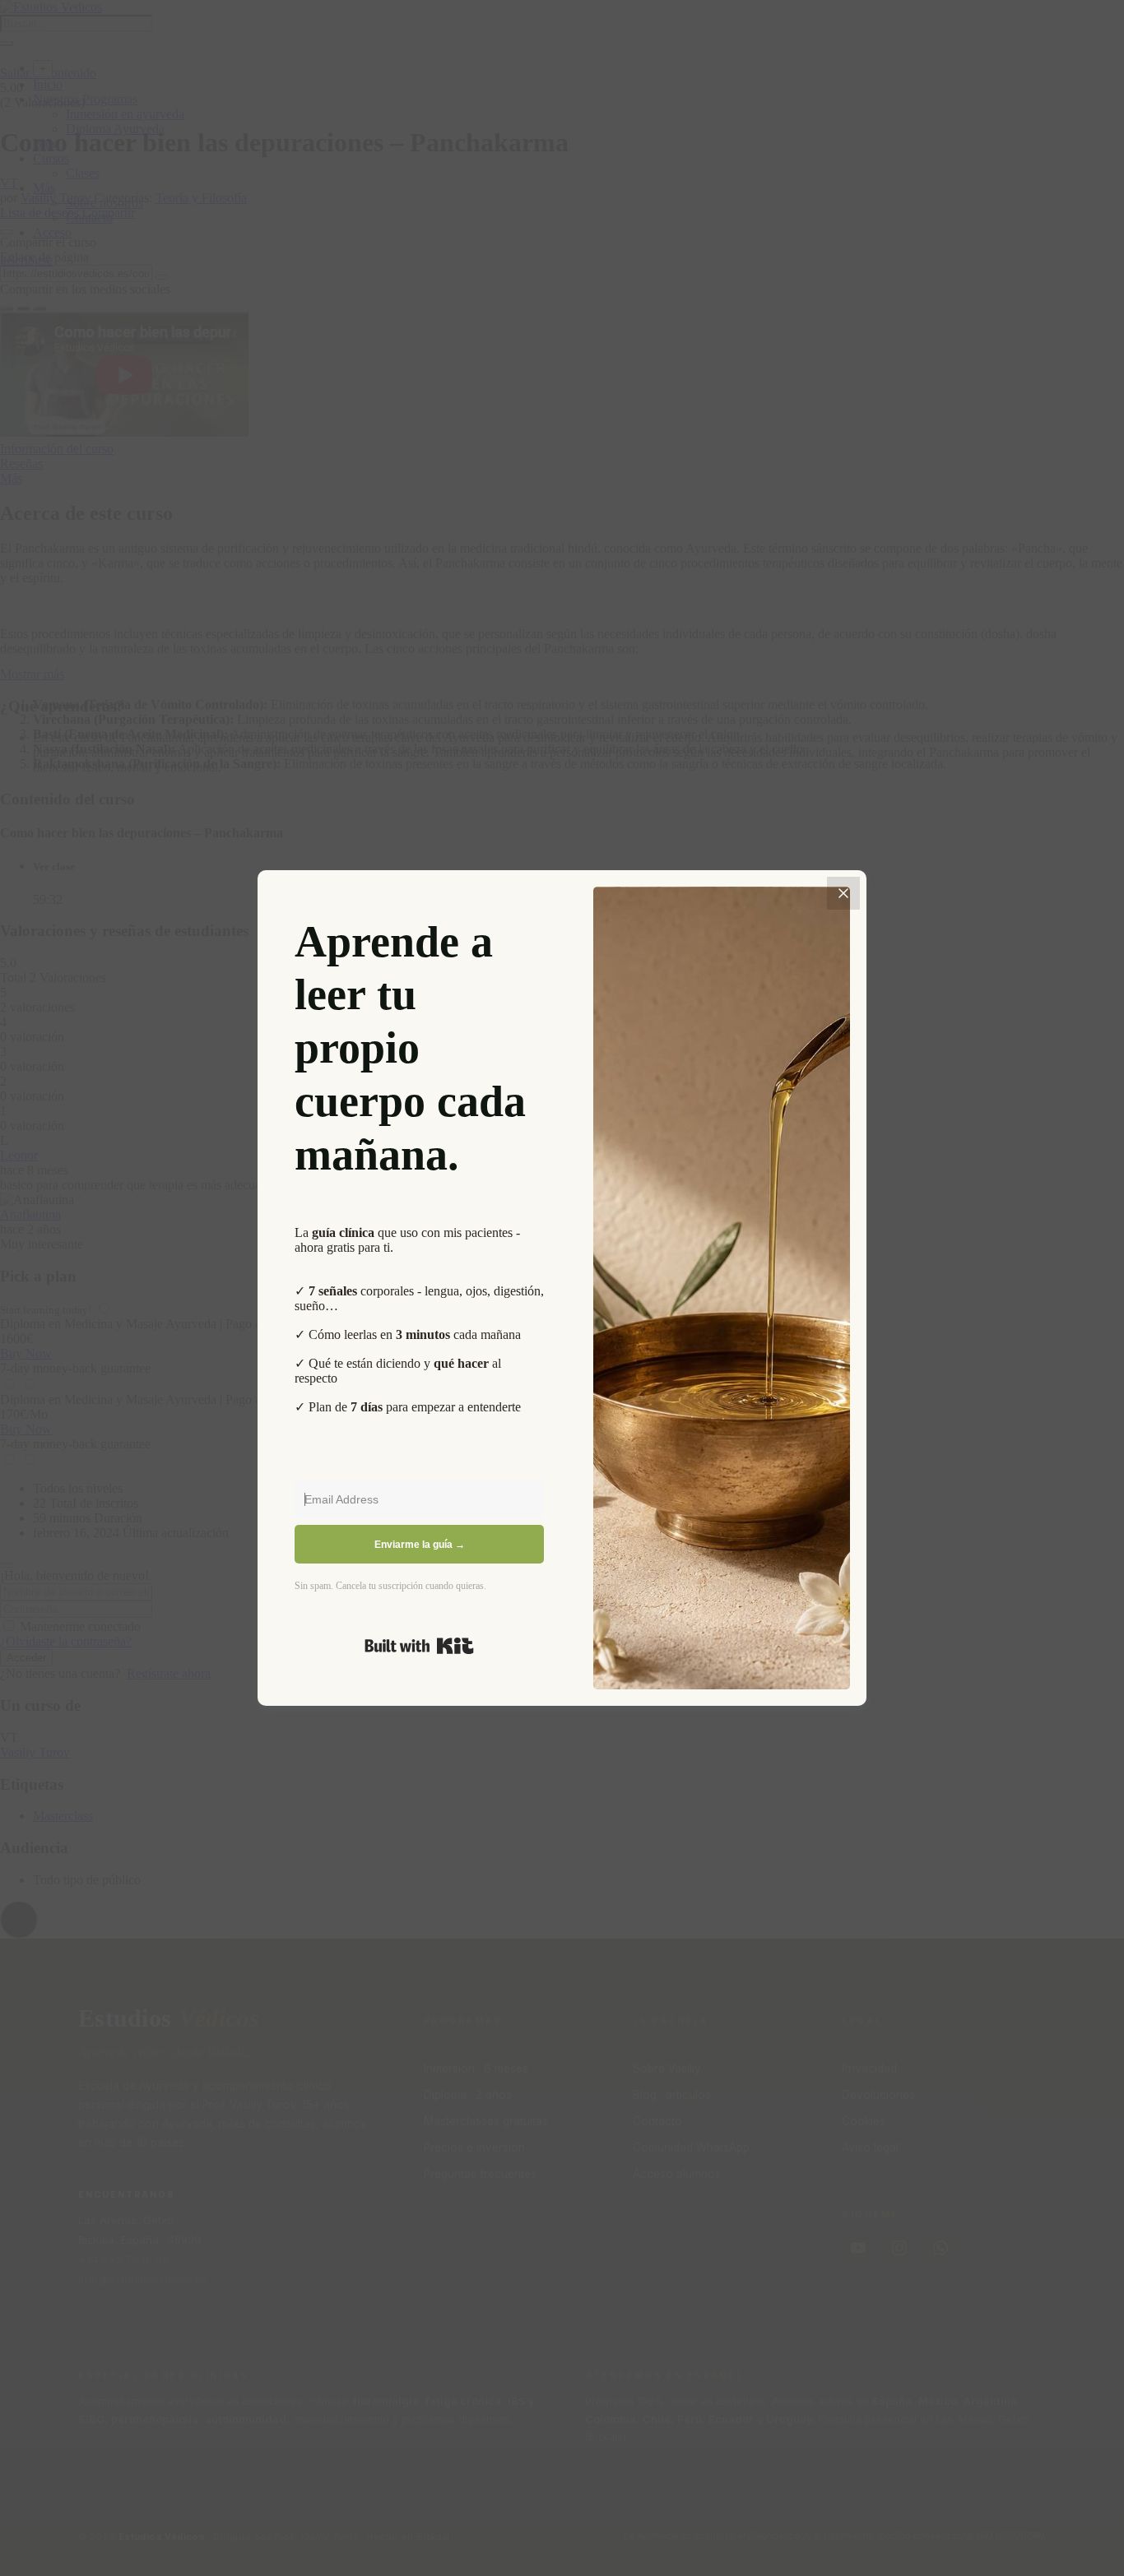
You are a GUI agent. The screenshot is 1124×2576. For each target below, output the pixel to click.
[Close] (843, 893)
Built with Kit (419, 1646)
